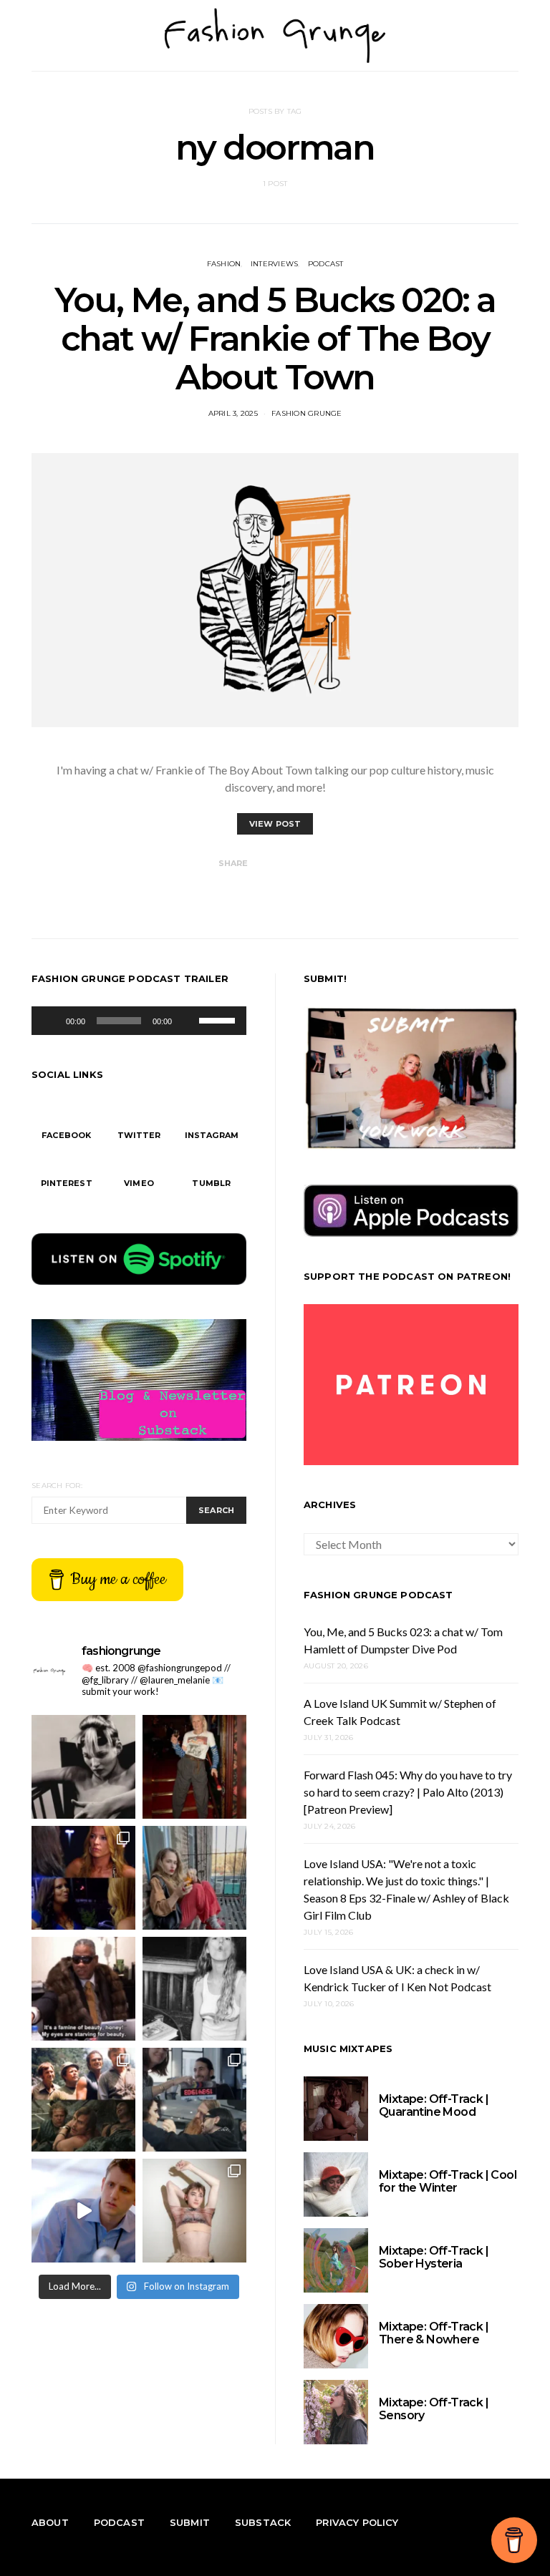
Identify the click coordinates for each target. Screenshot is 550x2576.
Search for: (57, 1486)
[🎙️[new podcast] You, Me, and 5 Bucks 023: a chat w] (83, 1878)
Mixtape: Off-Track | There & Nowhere (434, 2333)
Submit (190, 2522)
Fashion (224, 264)
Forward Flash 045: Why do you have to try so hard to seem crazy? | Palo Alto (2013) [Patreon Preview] (408, 1792)
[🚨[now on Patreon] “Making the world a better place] (83, 2211)
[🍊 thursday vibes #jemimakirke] (194, 1878)
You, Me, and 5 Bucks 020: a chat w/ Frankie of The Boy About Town (275, 339)
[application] (139, 1021)
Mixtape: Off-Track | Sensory (434, 2409)
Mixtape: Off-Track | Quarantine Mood (434, 2105)
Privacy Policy (357, 2522)
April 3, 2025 (233, 413)
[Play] (50, 1021)
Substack (263, 2522)
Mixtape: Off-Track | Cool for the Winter (448, 2181)
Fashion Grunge (307, 413)
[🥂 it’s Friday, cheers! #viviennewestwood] (194, 1767)
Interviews (275, 264)
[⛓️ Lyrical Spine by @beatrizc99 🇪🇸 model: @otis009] (194, 2211)
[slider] (219, 1019)
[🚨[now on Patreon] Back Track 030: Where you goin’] (83, 2100)
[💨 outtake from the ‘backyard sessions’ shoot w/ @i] (194, 1989)
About (50, 2522)
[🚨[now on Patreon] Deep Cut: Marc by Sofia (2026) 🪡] (194, 2100)
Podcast (326, 264)
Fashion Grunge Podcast (378, 1595)
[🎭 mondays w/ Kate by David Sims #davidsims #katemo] (83, 1767)
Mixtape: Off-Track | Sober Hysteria (434, 2257)
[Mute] (188, 1021)
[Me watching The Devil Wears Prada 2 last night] (83, 1989)
